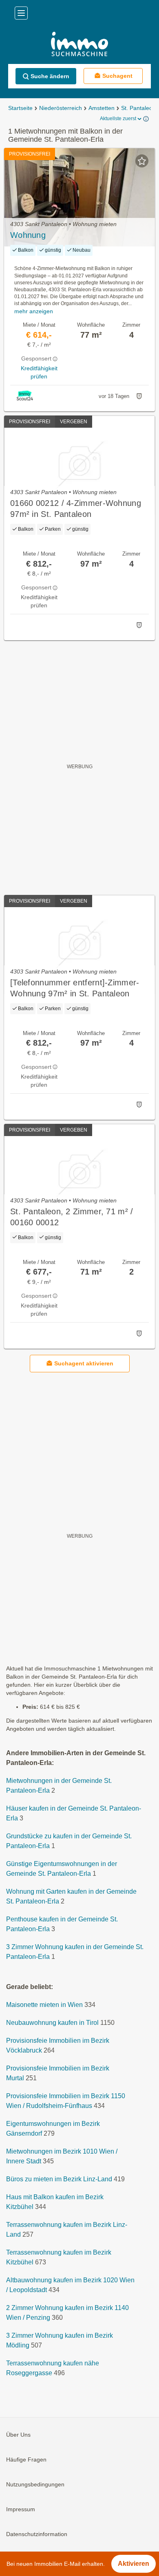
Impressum (21, 2509)
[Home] (79, 45)
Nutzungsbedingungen (35, 2484)
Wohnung (28, 235)
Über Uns (18, 2435)
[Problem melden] (139, 396)
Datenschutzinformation (37, 2534)
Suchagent (117, 76)
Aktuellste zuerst (118, 119)
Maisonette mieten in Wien (44, 2005)
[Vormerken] (142, 161)
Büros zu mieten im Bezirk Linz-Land (59, 2179)
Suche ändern (50, 76)
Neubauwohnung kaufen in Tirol (52, 2023)
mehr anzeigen (34, 311)
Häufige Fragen (26, 2460)
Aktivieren (134, 2564)
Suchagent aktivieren (84, 1363)
